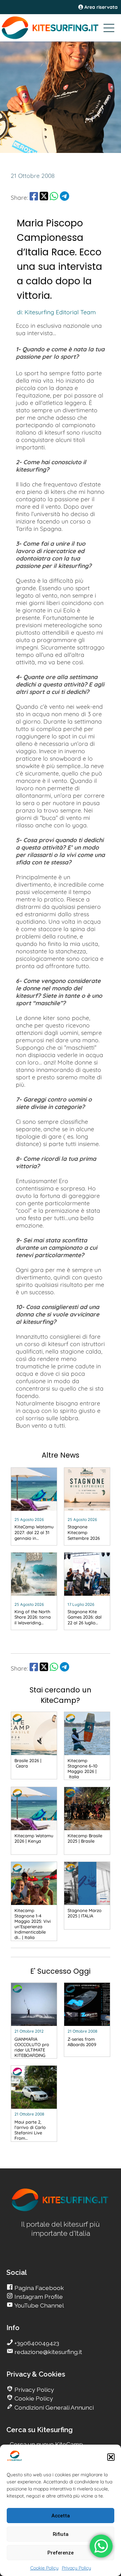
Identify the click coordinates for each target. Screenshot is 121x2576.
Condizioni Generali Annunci (53, 2407)
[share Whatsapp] (54, 197)
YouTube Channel (38, 2305)
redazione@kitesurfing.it (48, 2352)
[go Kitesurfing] (61, 2210)
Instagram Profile (38, 2297)
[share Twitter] (44, 197)
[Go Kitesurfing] (61, 28)
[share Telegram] (65, 197)
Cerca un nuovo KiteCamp (46, 2444)
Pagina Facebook (38, 2288)
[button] (111, 2457)
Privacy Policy (76, 2568)
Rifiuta (61, 2534)
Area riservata (100, 7)
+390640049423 (36, 2343)
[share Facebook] (34, 197)
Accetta (61, 2516)
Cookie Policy (44, 2568)
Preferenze (61, 2553)
